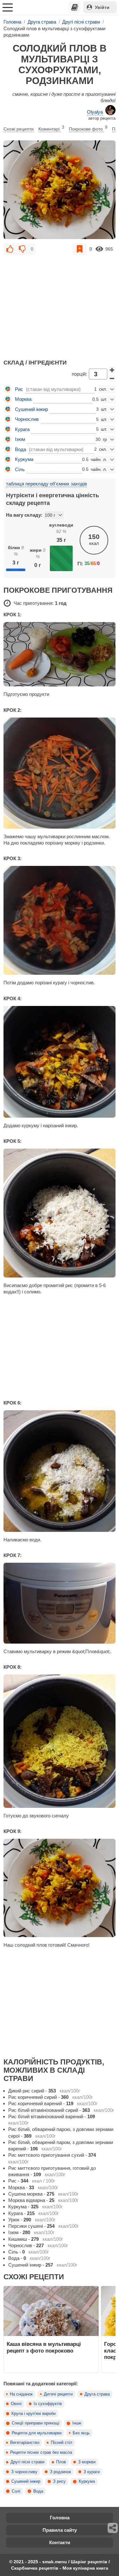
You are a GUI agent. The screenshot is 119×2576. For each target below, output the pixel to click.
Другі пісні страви (27, 2462)
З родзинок (60, 2472)
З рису (59, 2481)
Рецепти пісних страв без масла (41, 2452)
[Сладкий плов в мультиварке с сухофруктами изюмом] (60, 190)
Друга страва (97, 2394)
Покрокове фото (88, 128)
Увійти (102, 7)
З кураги (92, 2472)
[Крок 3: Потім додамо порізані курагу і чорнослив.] (60, 920)
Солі (16, 2491)
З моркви (87, 2462)
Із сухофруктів (48, 2404)
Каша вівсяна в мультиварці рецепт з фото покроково (44, 2347)
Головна (60, 2518)
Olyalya (95, 112)
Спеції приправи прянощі (36, 2423)
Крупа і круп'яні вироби (33, 2414)
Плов (61, 2462)
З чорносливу (24, 2472)
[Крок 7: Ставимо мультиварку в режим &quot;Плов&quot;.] (60, 1603)
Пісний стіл (62, 2443)
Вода (38, 2491)
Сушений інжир (26, 2481)
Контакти (60, 2542)
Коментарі (51, 128)
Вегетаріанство (25, 2443)
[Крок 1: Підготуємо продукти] (60, 654)
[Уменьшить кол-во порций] (112, 379)
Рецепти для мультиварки (37, 2433)
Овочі (16, 2404)
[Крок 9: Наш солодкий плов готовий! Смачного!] (60, 1888)
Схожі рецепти (19, 129)
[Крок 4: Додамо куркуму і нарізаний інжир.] (60, 1062)
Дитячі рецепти (58, 2394)
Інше (77, 2423)
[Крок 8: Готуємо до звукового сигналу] (60, 1741)
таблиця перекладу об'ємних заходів (46, 484)
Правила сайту (60, 2530)
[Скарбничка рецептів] (75, 7)
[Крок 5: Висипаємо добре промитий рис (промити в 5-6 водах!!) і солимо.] (60, 1213)
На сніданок (21, 2394)
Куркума (87, 2481)
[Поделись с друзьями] (113, 2528)
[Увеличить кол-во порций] (112, 370)
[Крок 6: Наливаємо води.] (60, 1471)
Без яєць (81, 2433)
